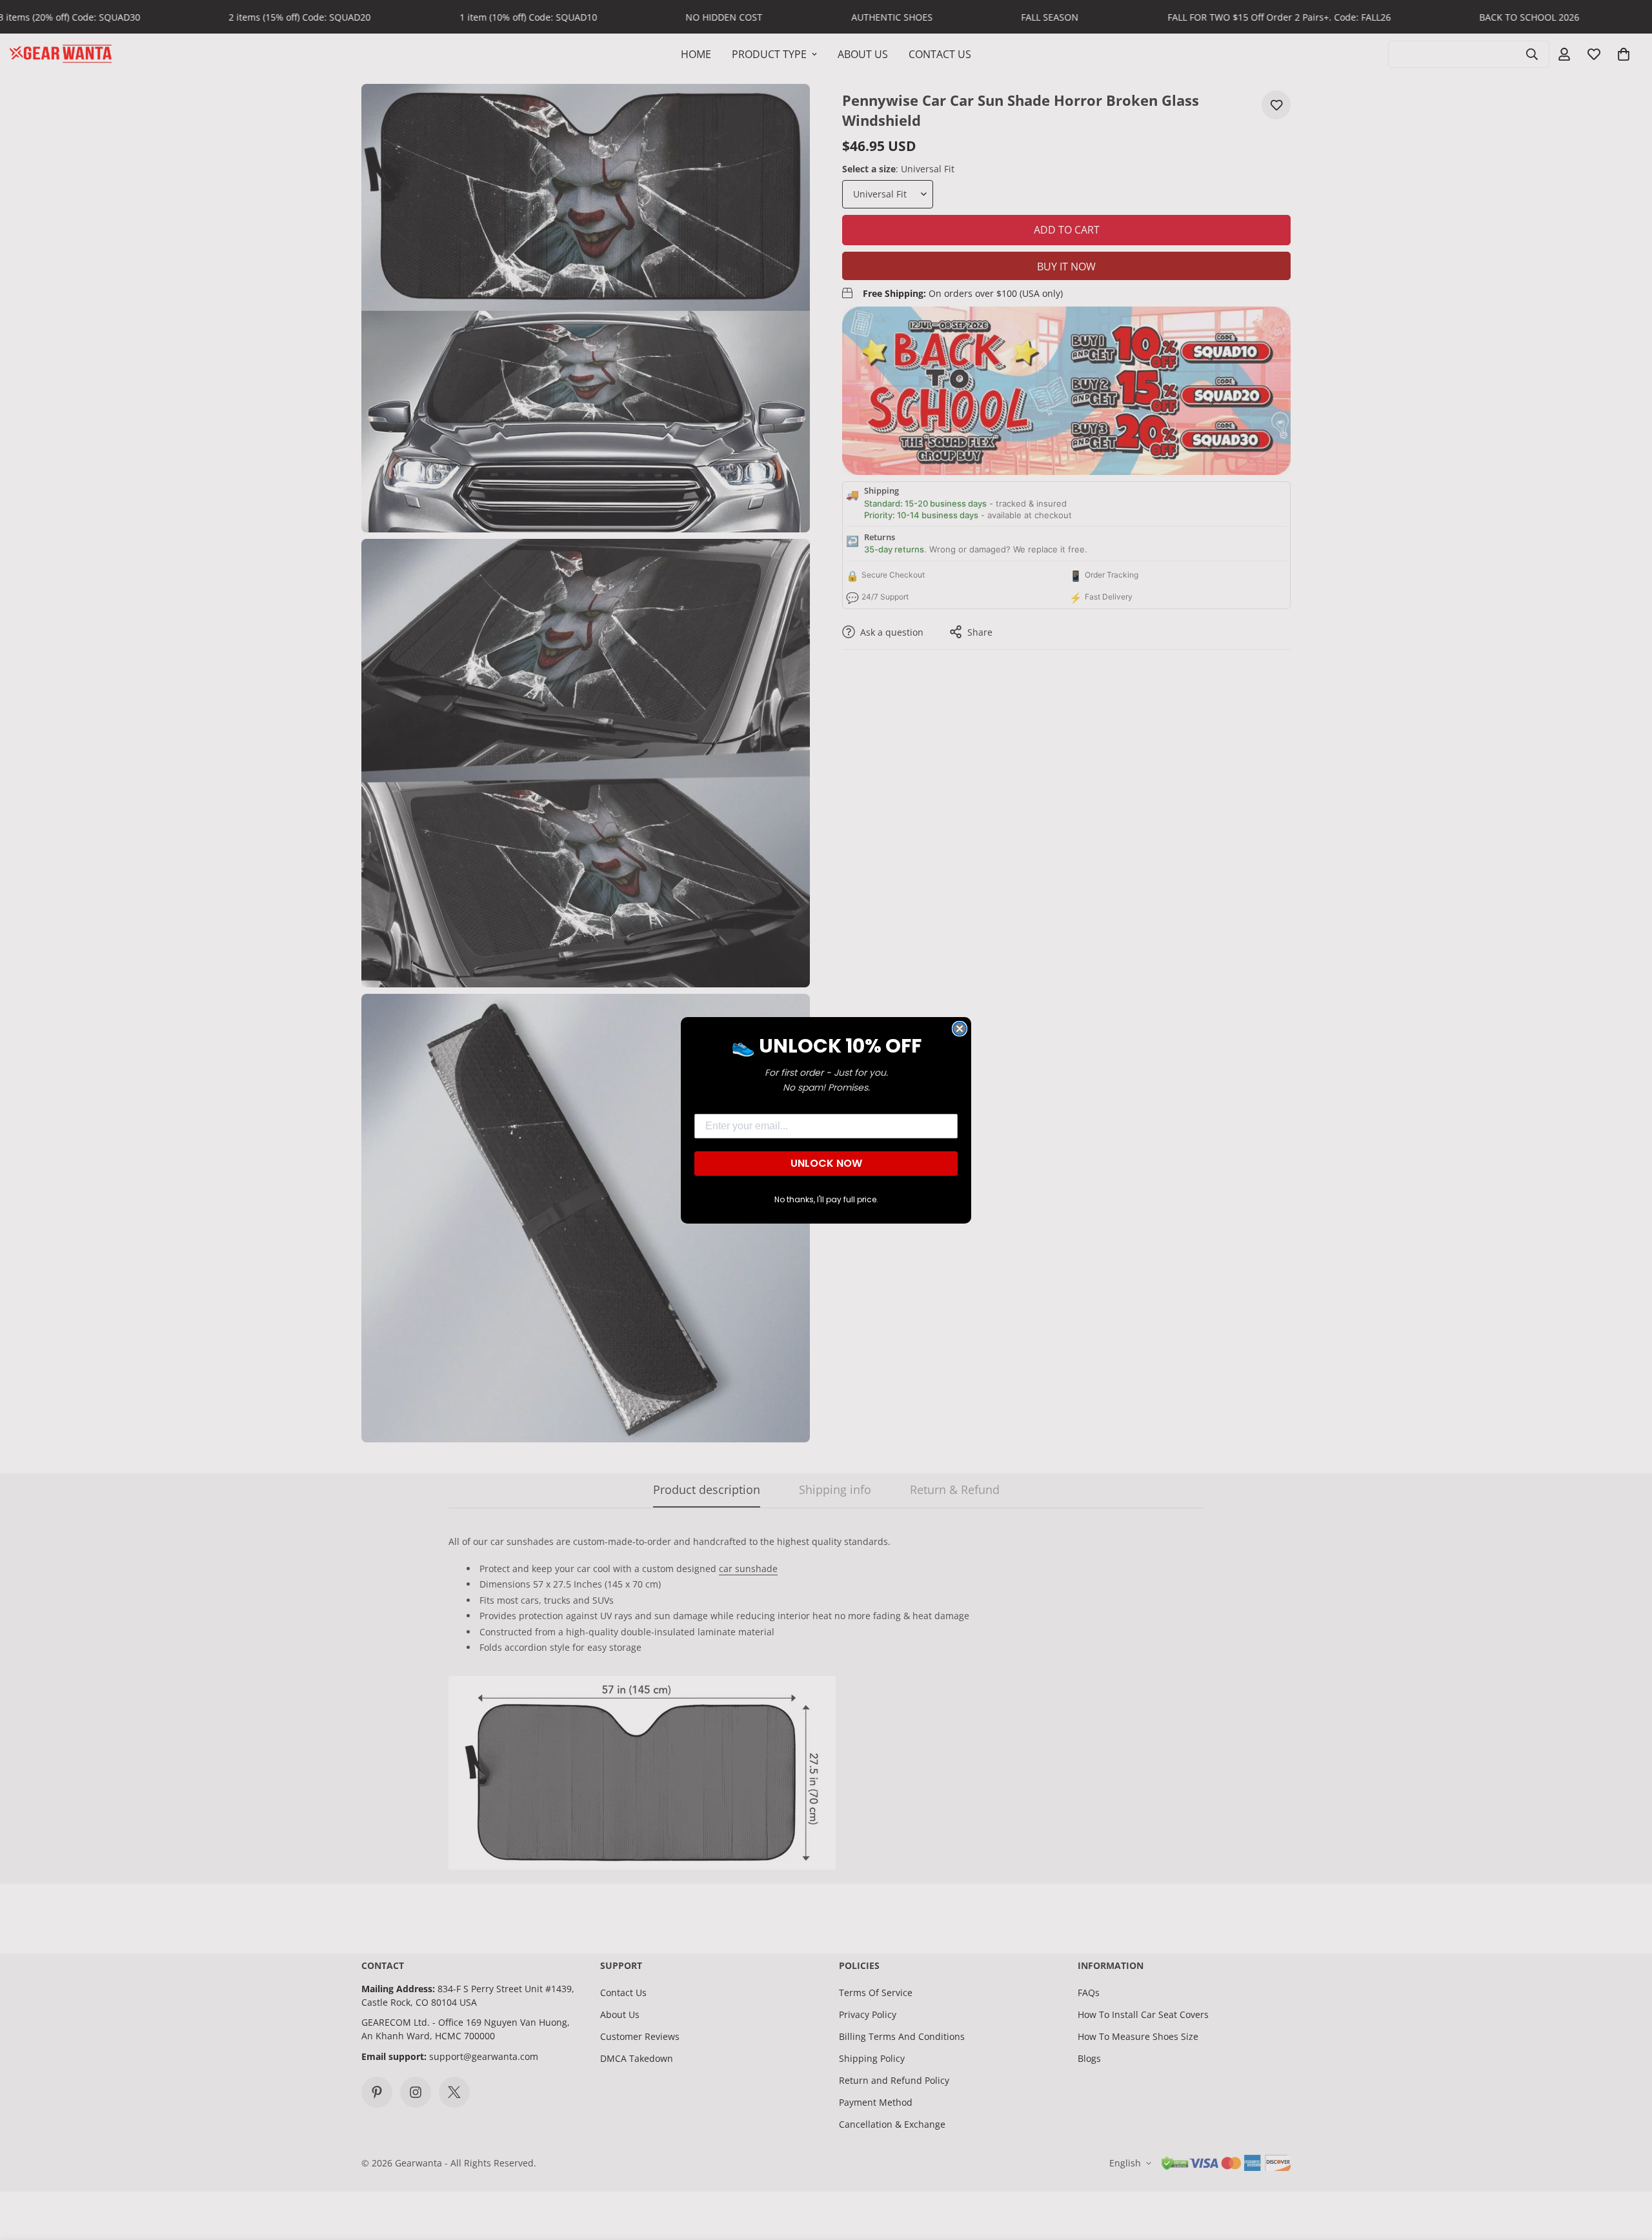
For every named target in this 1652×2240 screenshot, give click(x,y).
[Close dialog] (960, 1029)
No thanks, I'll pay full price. (826, 1199)
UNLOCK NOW (826, 1163)
